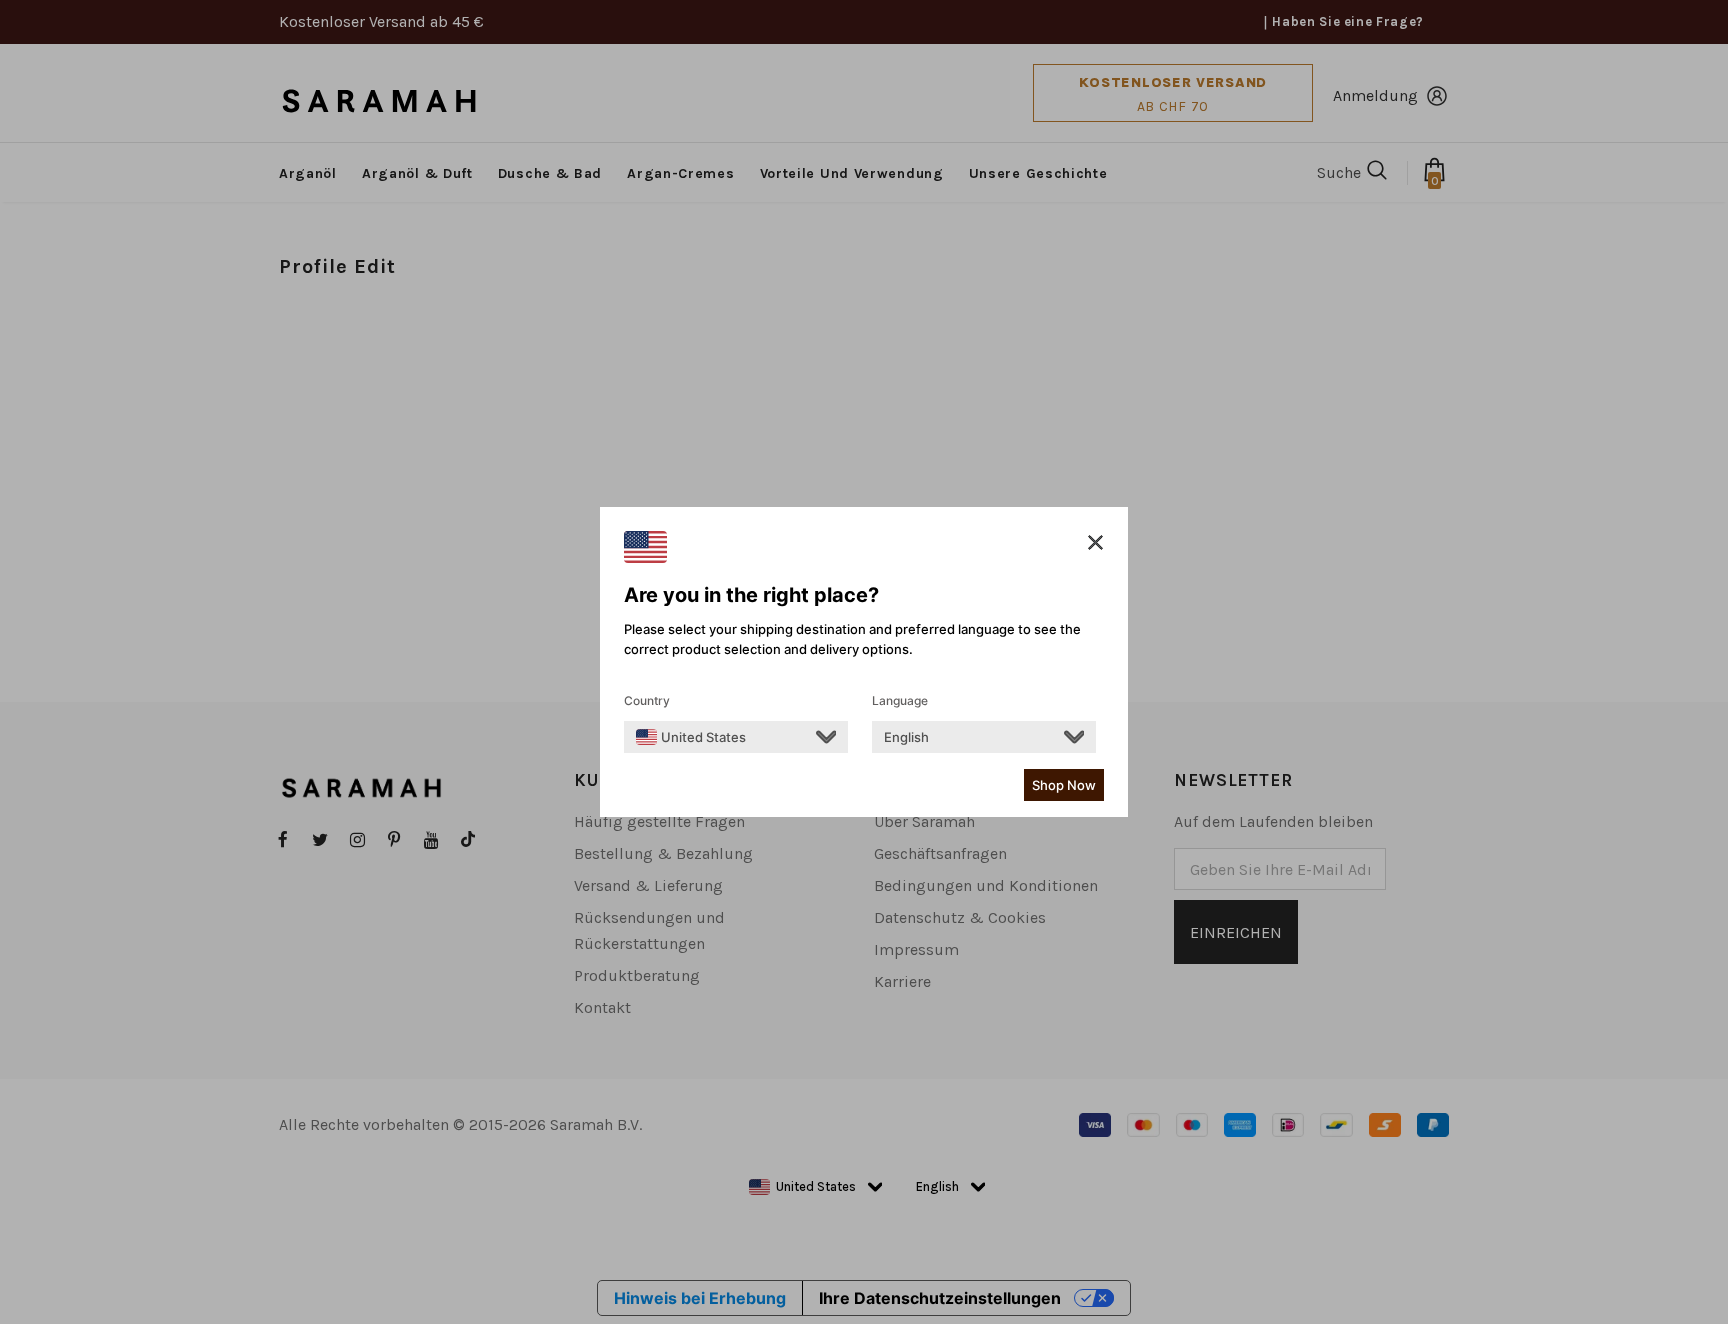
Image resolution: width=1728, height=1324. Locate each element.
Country (647, 700)
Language (900, 700)
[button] (1095, 543)
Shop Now (1064, 785)
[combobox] (691, 737)
